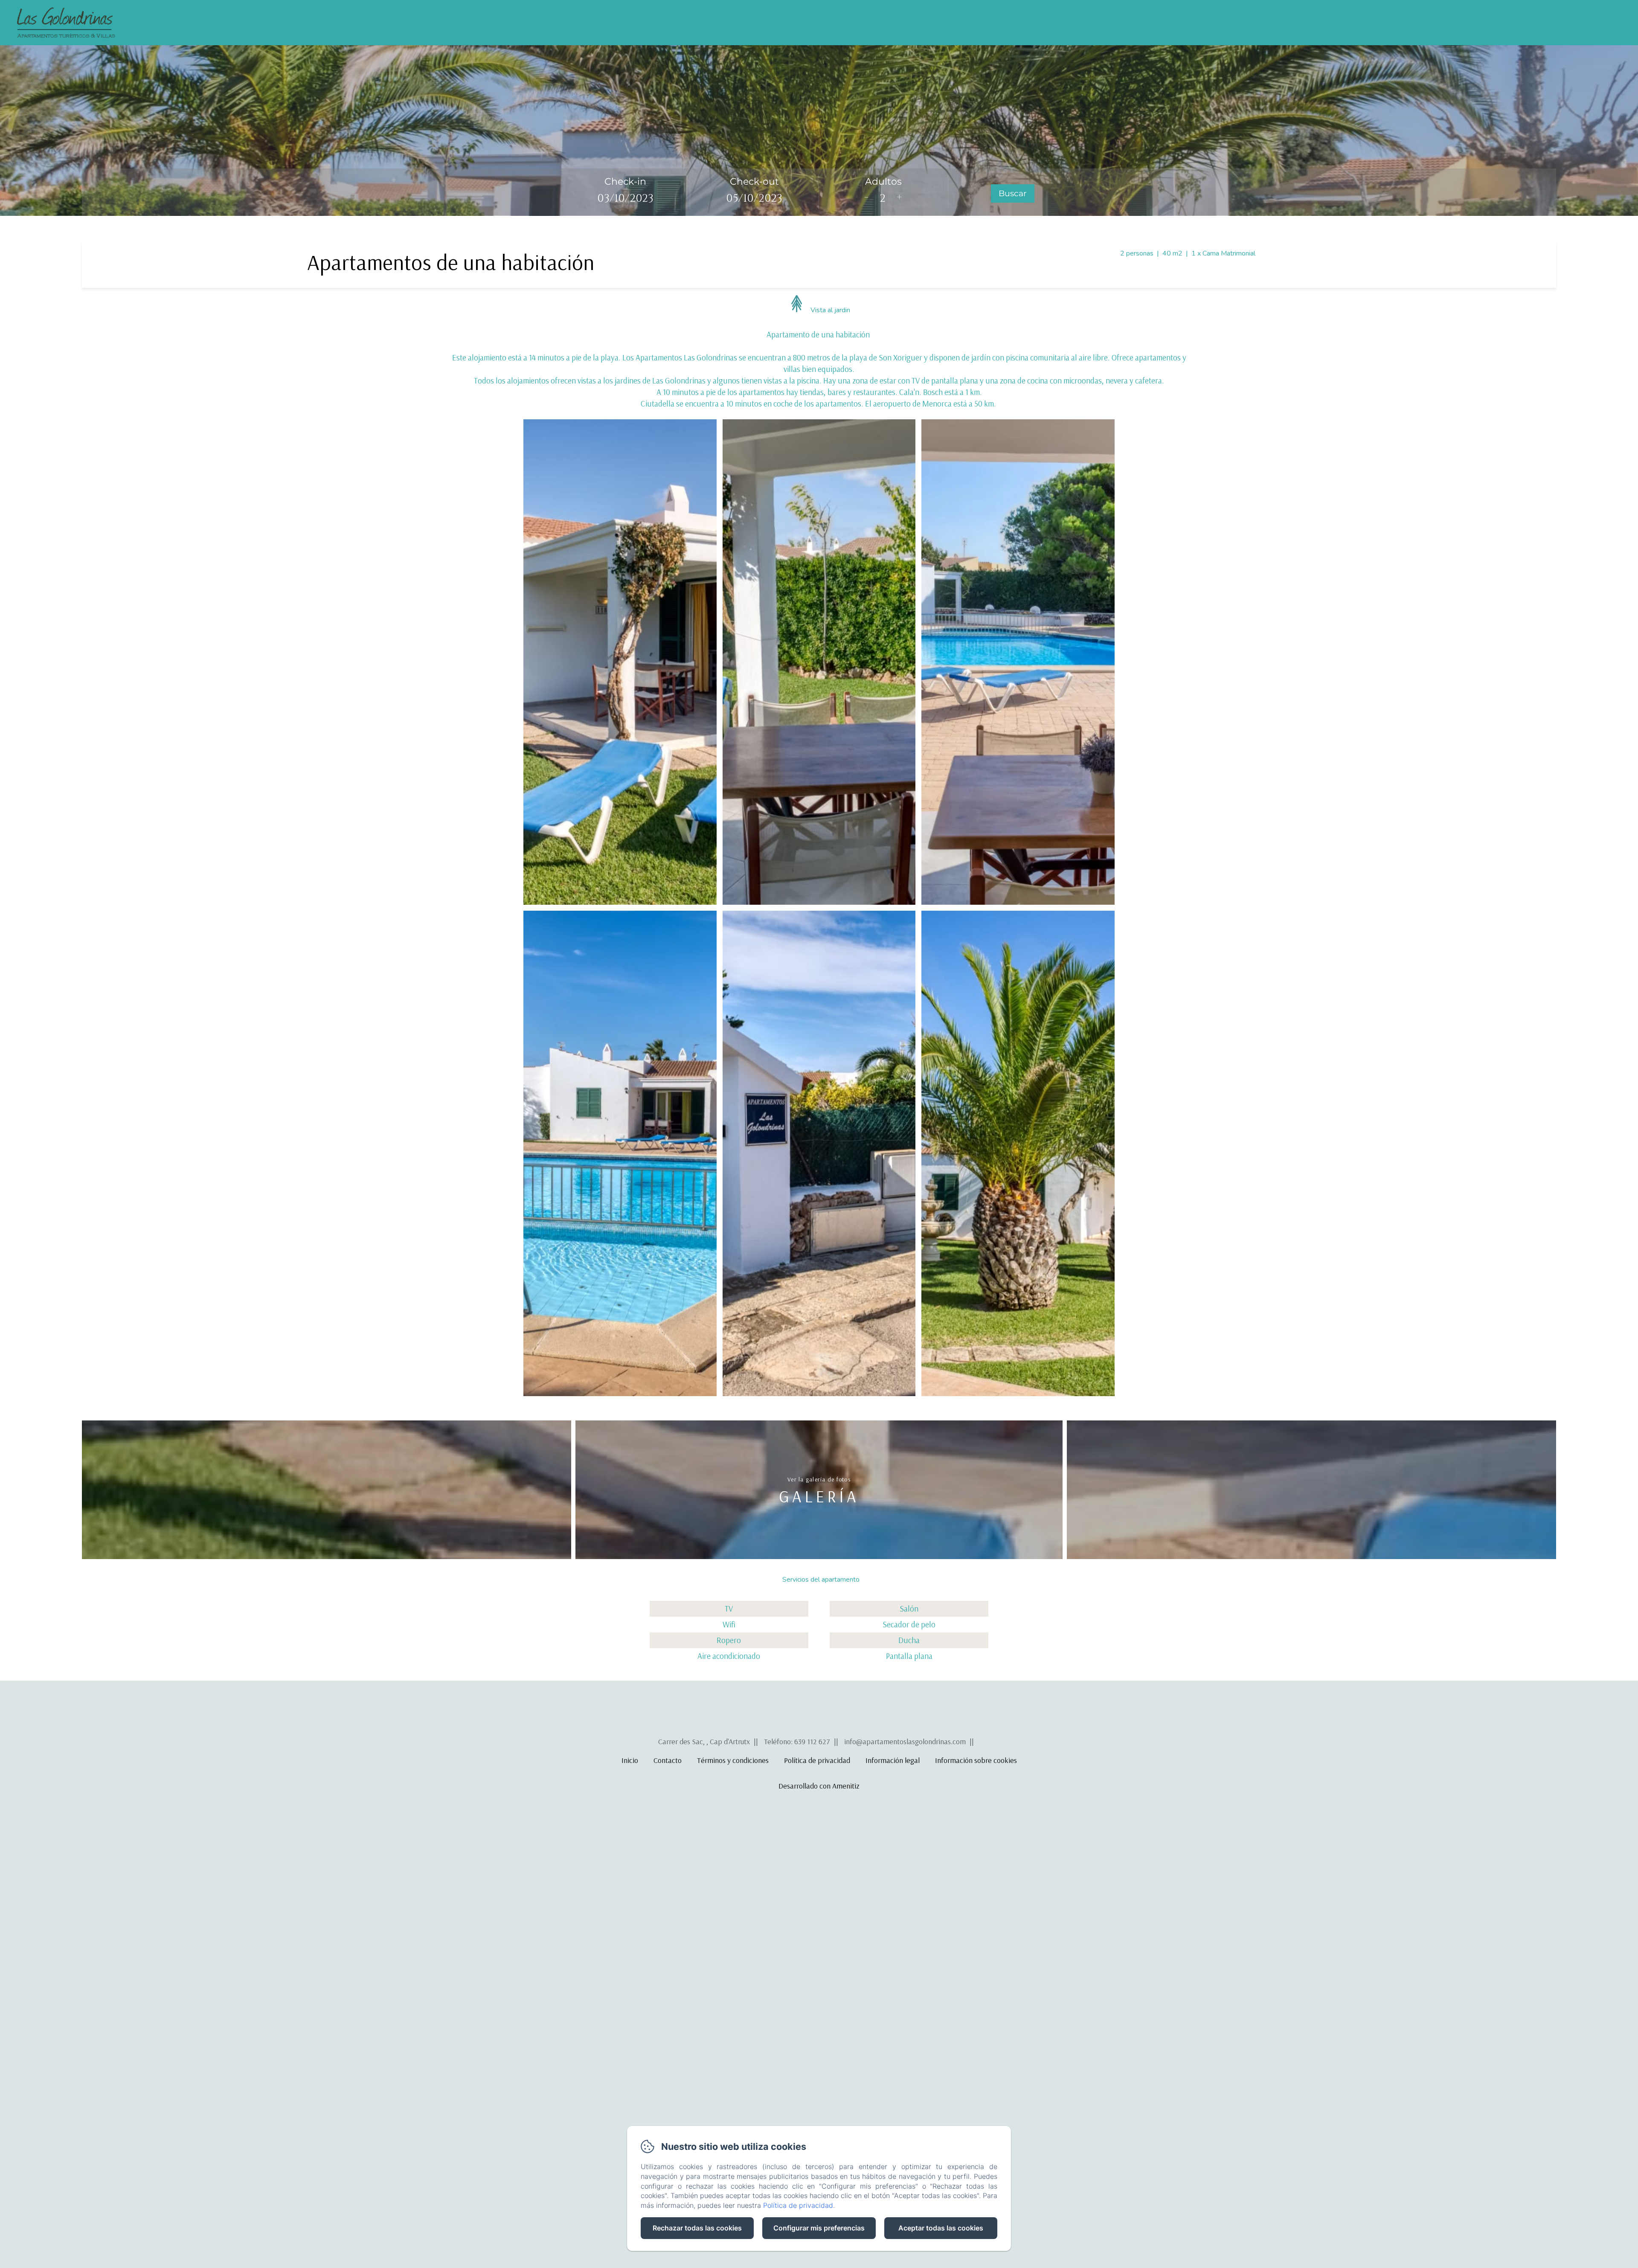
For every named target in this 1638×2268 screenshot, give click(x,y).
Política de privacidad (817, 1760)
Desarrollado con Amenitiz (819, 1786)
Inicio (1332, 23)
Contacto (1470, 23)
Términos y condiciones (733, 1760)
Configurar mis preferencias (819, 2228)
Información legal (893, 1760)
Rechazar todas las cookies (697, 2228)
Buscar (1013, 193)
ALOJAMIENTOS (1395, 23)
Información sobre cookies (976, 1760)
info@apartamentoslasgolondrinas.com (905, 1741)
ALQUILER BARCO (1548, 23)
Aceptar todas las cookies (941, 2228)
